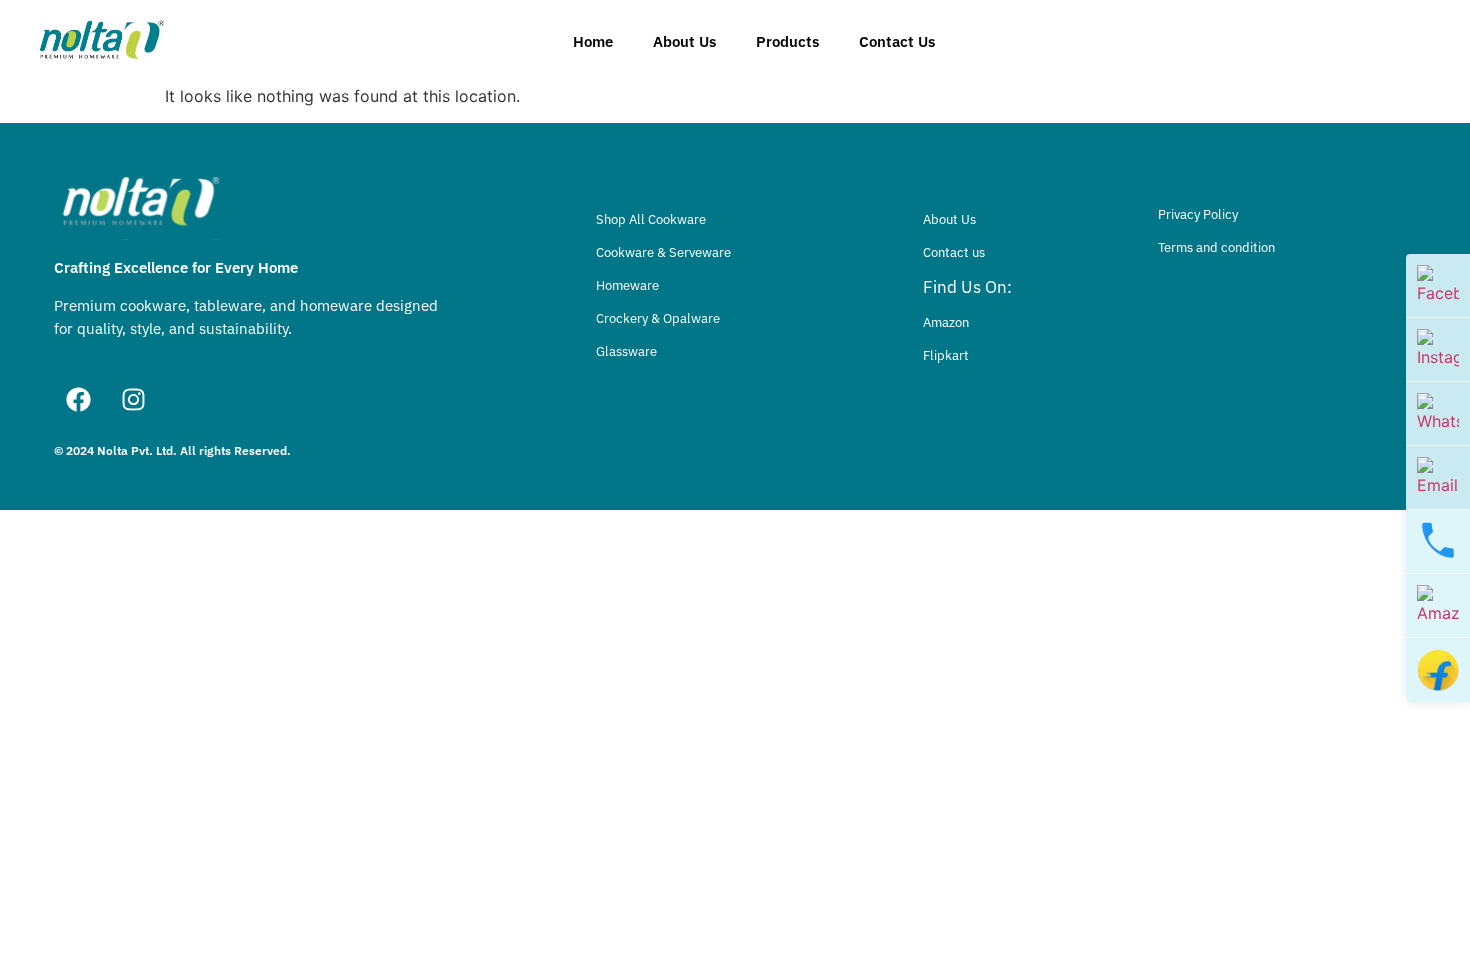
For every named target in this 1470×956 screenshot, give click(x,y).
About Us (684, 41)
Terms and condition (1216, 247)
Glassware (626, 351)
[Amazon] (1438, 606)
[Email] (1438, 478)
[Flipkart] (1438, 670)
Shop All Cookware (651, 219)
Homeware (627, 285)
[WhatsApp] (1438, 414)
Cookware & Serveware (663, 252)
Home (593, 41)
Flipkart (946, 355)
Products (787, 41)
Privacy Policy (1198, 214)
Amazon (946, 322)
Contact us (954, 252)
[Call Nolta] (1438, 542)
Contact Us (897, 41)
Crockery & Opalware (658, 318)
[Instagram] (134, 400)
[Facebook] (79, 400)
